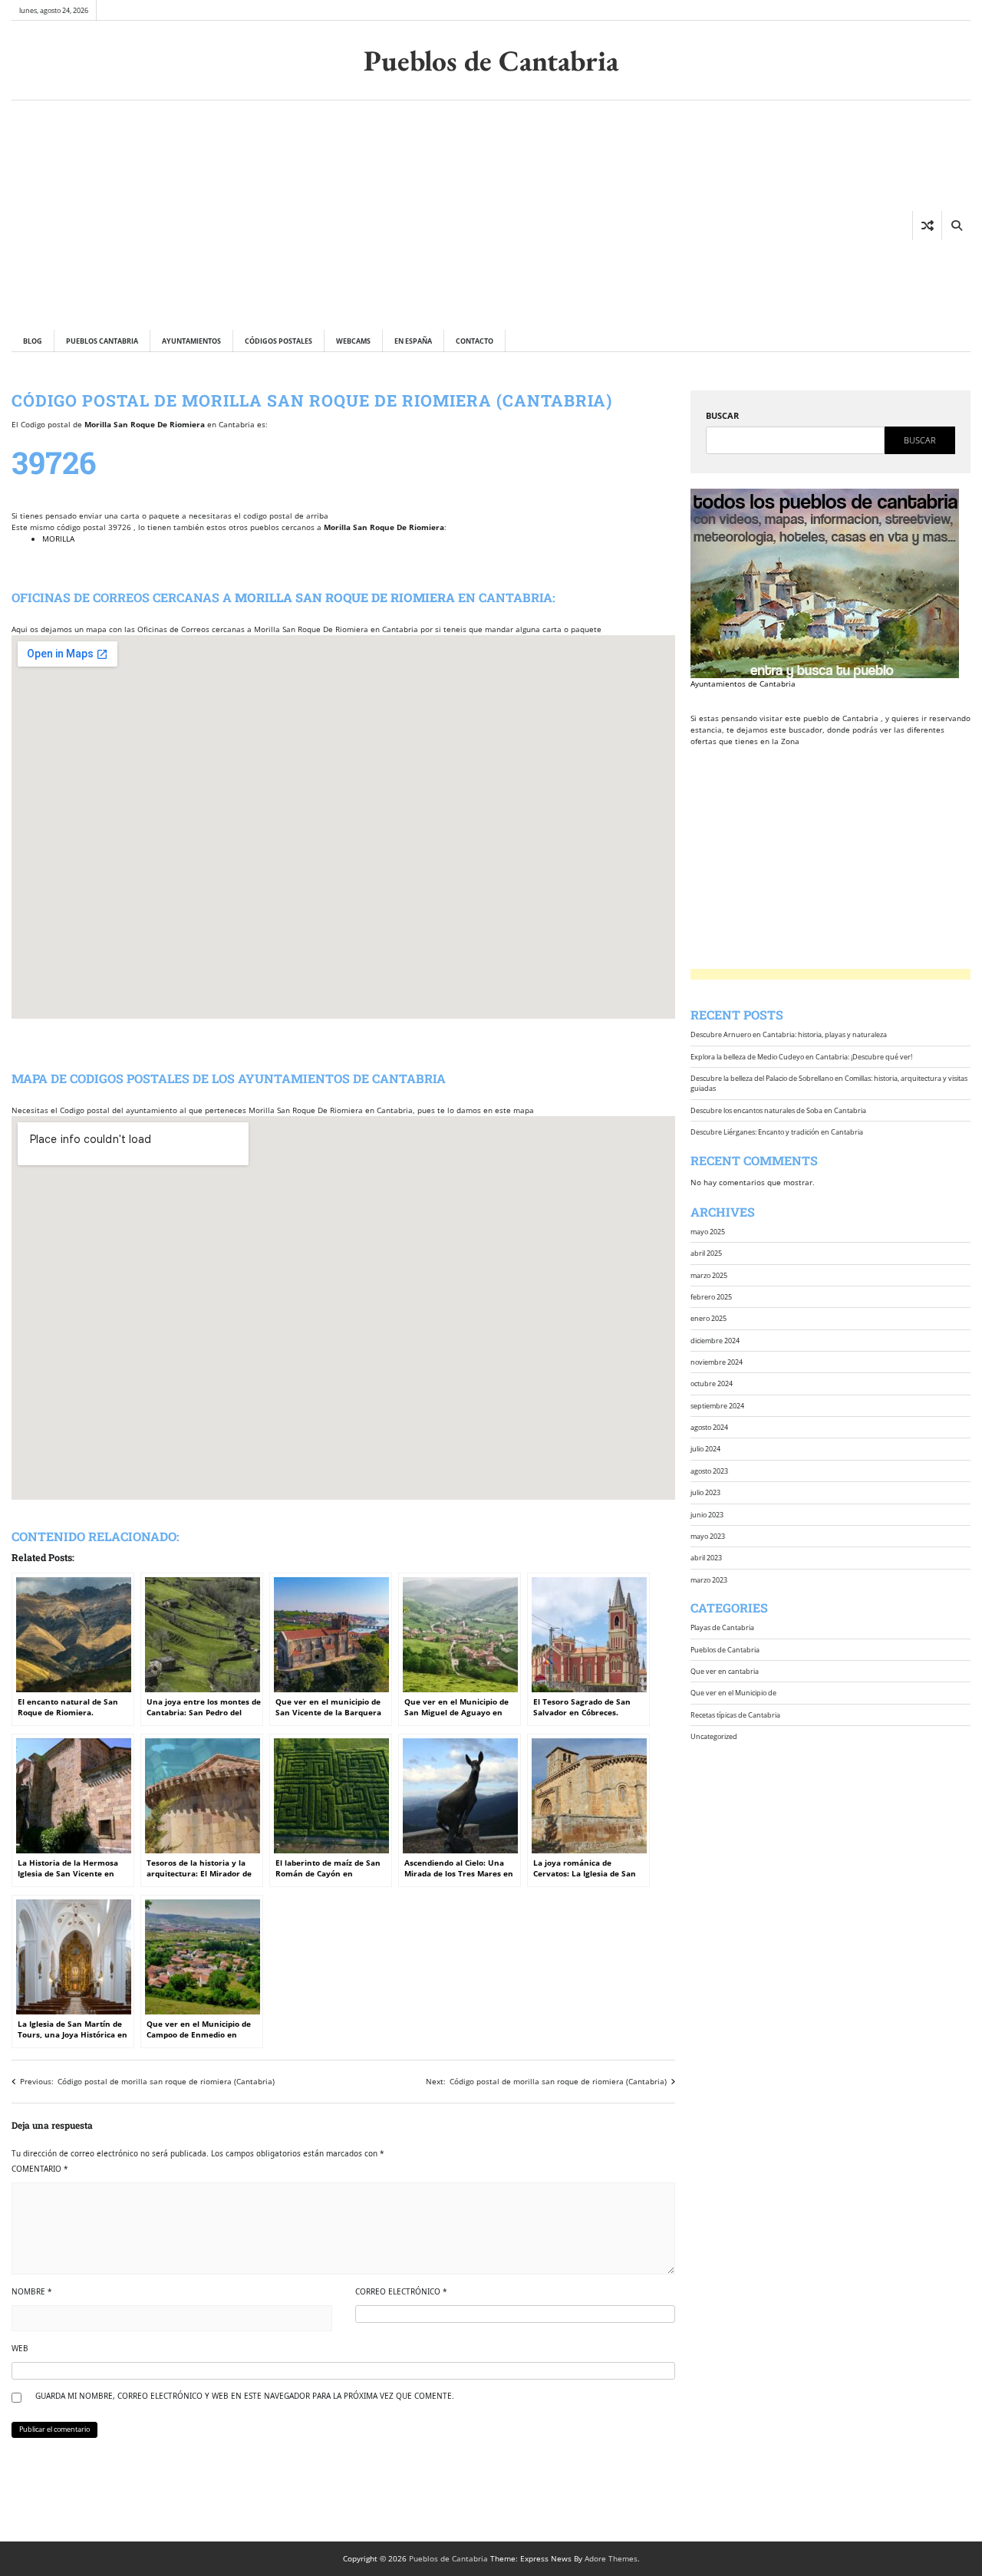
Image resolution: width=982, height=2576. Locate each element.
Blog (33, 341)
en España (413, 341)
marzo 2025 (709, 1275)
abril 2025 (706, 1253)
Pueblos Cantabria (102, 341)
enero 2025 (708, 1318)
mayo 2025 (708, 1232)
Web (20, 2348)
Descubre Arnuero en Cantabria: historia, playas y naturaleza (789, 1034)
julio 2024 (705, 1449)
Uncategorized (714, 1736)
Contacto (475, 341)
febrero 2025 (711, 1297)
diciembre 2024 (715, 1340)
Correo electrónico (401, 2291)
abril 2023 (706, 1558)
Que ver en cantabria (725, 1671)
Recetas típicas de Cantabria (735, 1714)
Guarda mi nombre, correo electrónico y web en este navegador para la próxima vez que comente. (245, 2396)
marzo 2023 (709, 1579)
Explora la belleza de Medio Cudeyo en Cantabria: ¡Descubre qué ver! (801, 1057)
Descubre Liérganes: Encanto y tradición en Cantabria (777, 1132)
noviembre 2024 (717, 1362)
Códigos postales (278, 341)
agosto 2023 (709, 1471)
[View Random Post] (927, 226)
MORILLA (58, 539)
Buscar (722, 415)
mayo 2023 (708, 1536)
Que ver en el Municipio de (733, 1693)
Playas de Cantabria (722, 1627)
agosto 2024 (709, 1427)
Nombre (32, 2291)
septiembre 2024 (717, 1406)
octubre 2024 (712, 1384)
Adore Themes (611, 2558)
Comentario (40, 2169)
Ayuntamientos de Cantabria (743, 684)
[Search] (956, 226)
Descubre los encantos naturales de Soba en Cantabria (778, 1110)
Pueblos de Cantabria (491, 60)
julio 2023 (705, 1492)
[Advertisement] (259, 215)
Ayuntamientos (191, 341)
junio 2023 (707, 1514)
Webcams (353, 341)
